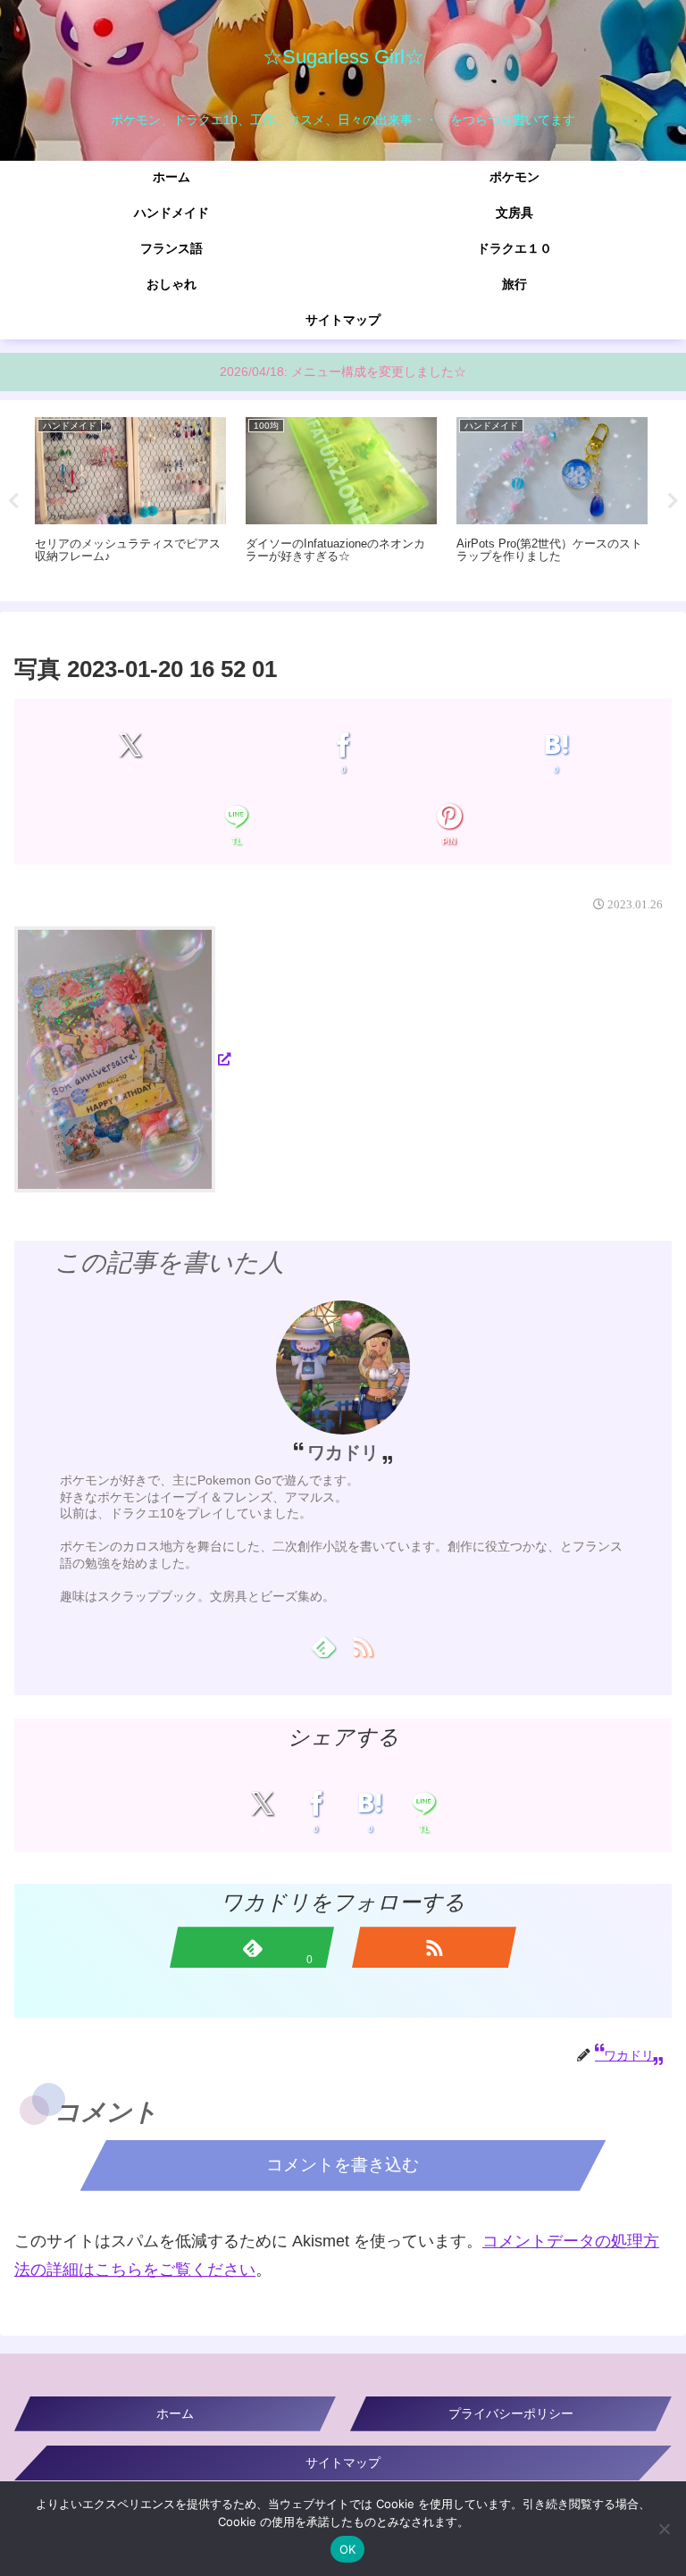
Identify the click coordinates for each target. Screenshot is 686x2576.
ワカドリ (343, 1452)
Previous (13, 501)
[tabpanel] (130, 498)
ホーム (175, 2413)
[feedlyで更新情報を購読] (323, 1646)
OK (348, 2549)
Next (673, 501)
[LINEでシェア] (236, 817)
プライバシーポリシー (511, 2413)
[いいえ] (664, 2529)
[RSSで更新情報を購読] (363, 1646)
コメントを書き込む (343, 2165)
